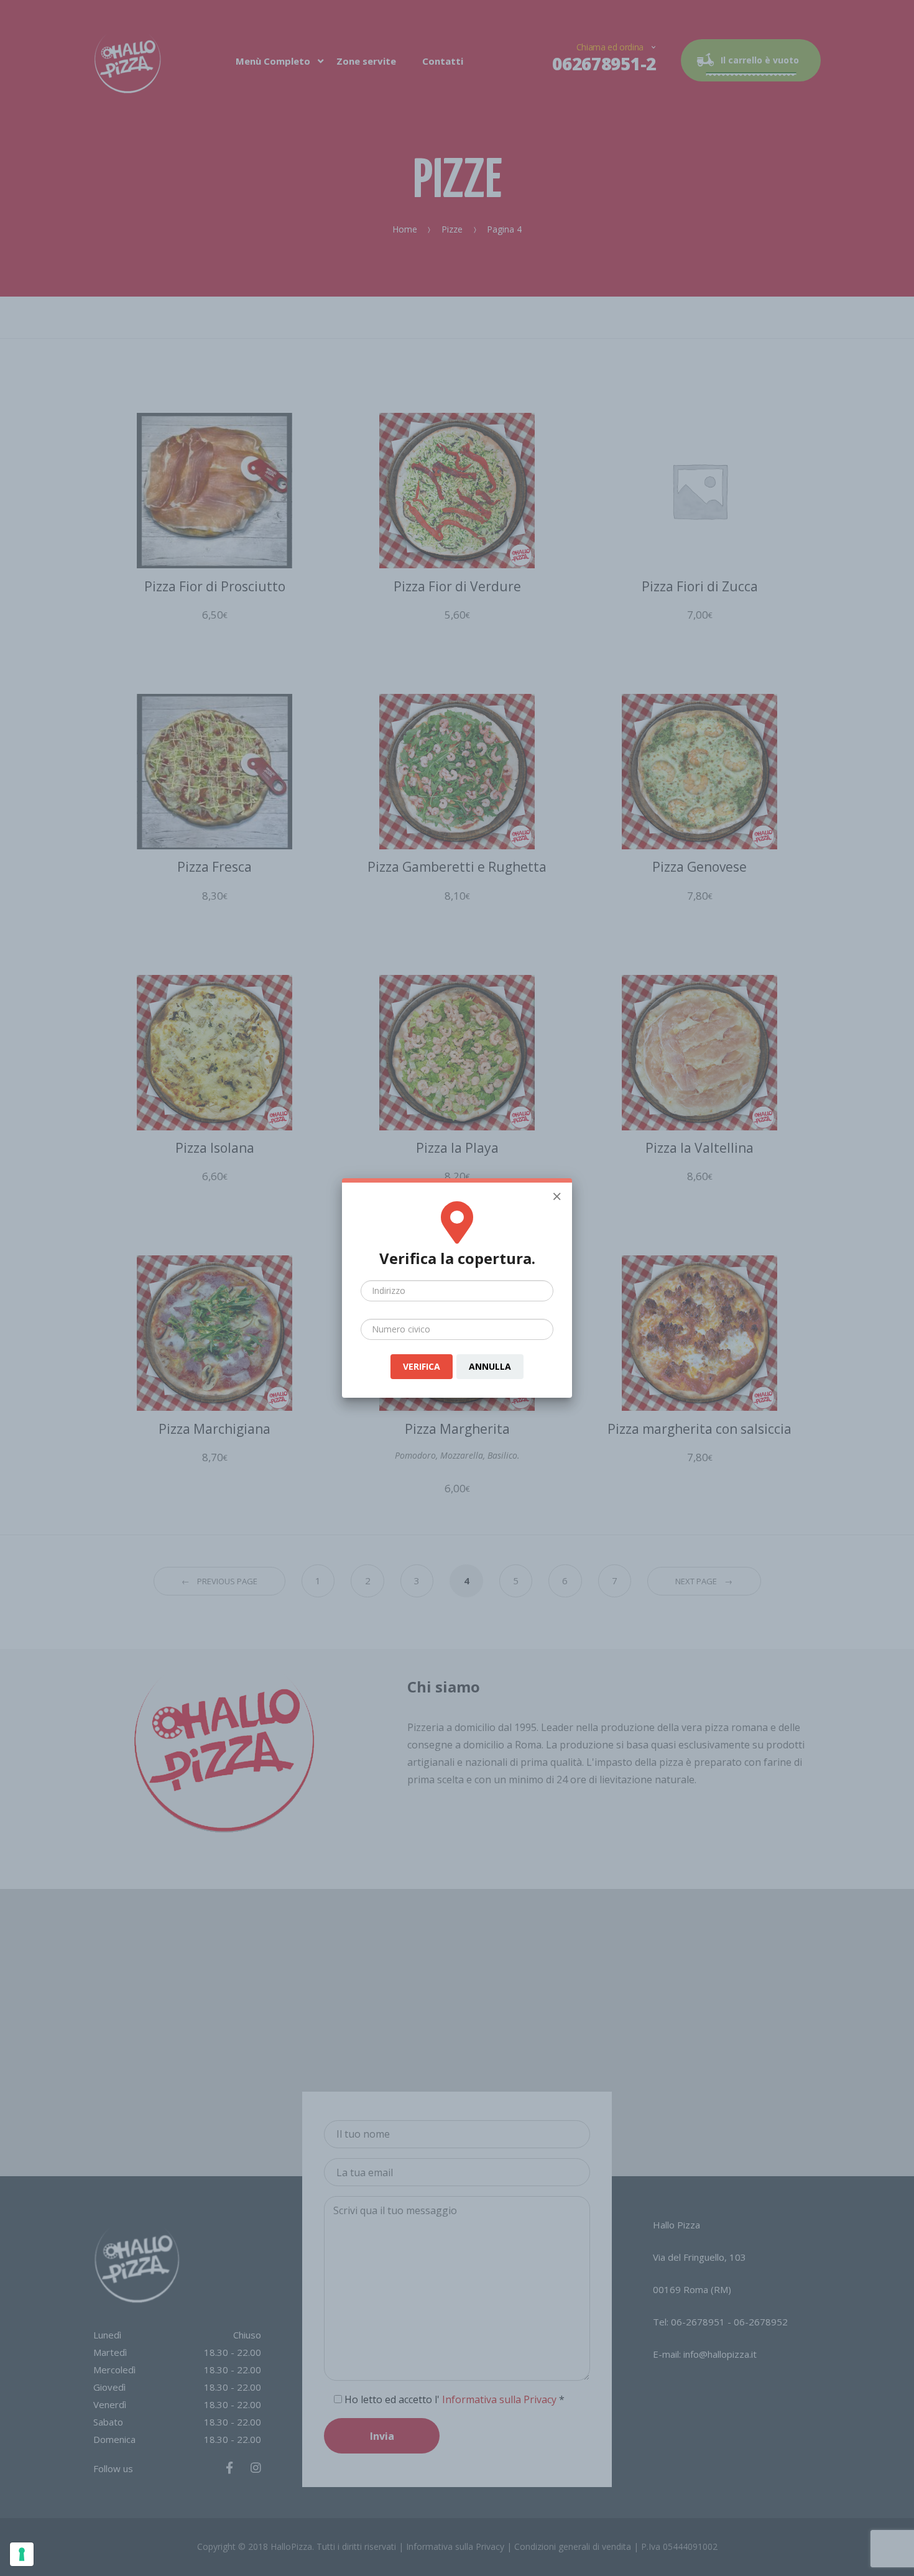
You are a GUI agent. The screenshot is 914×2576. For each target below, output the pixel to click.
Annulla (490, 1366)
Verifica (422, 1366)
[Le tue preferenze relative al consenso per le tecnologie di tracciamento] (22, 2554)
